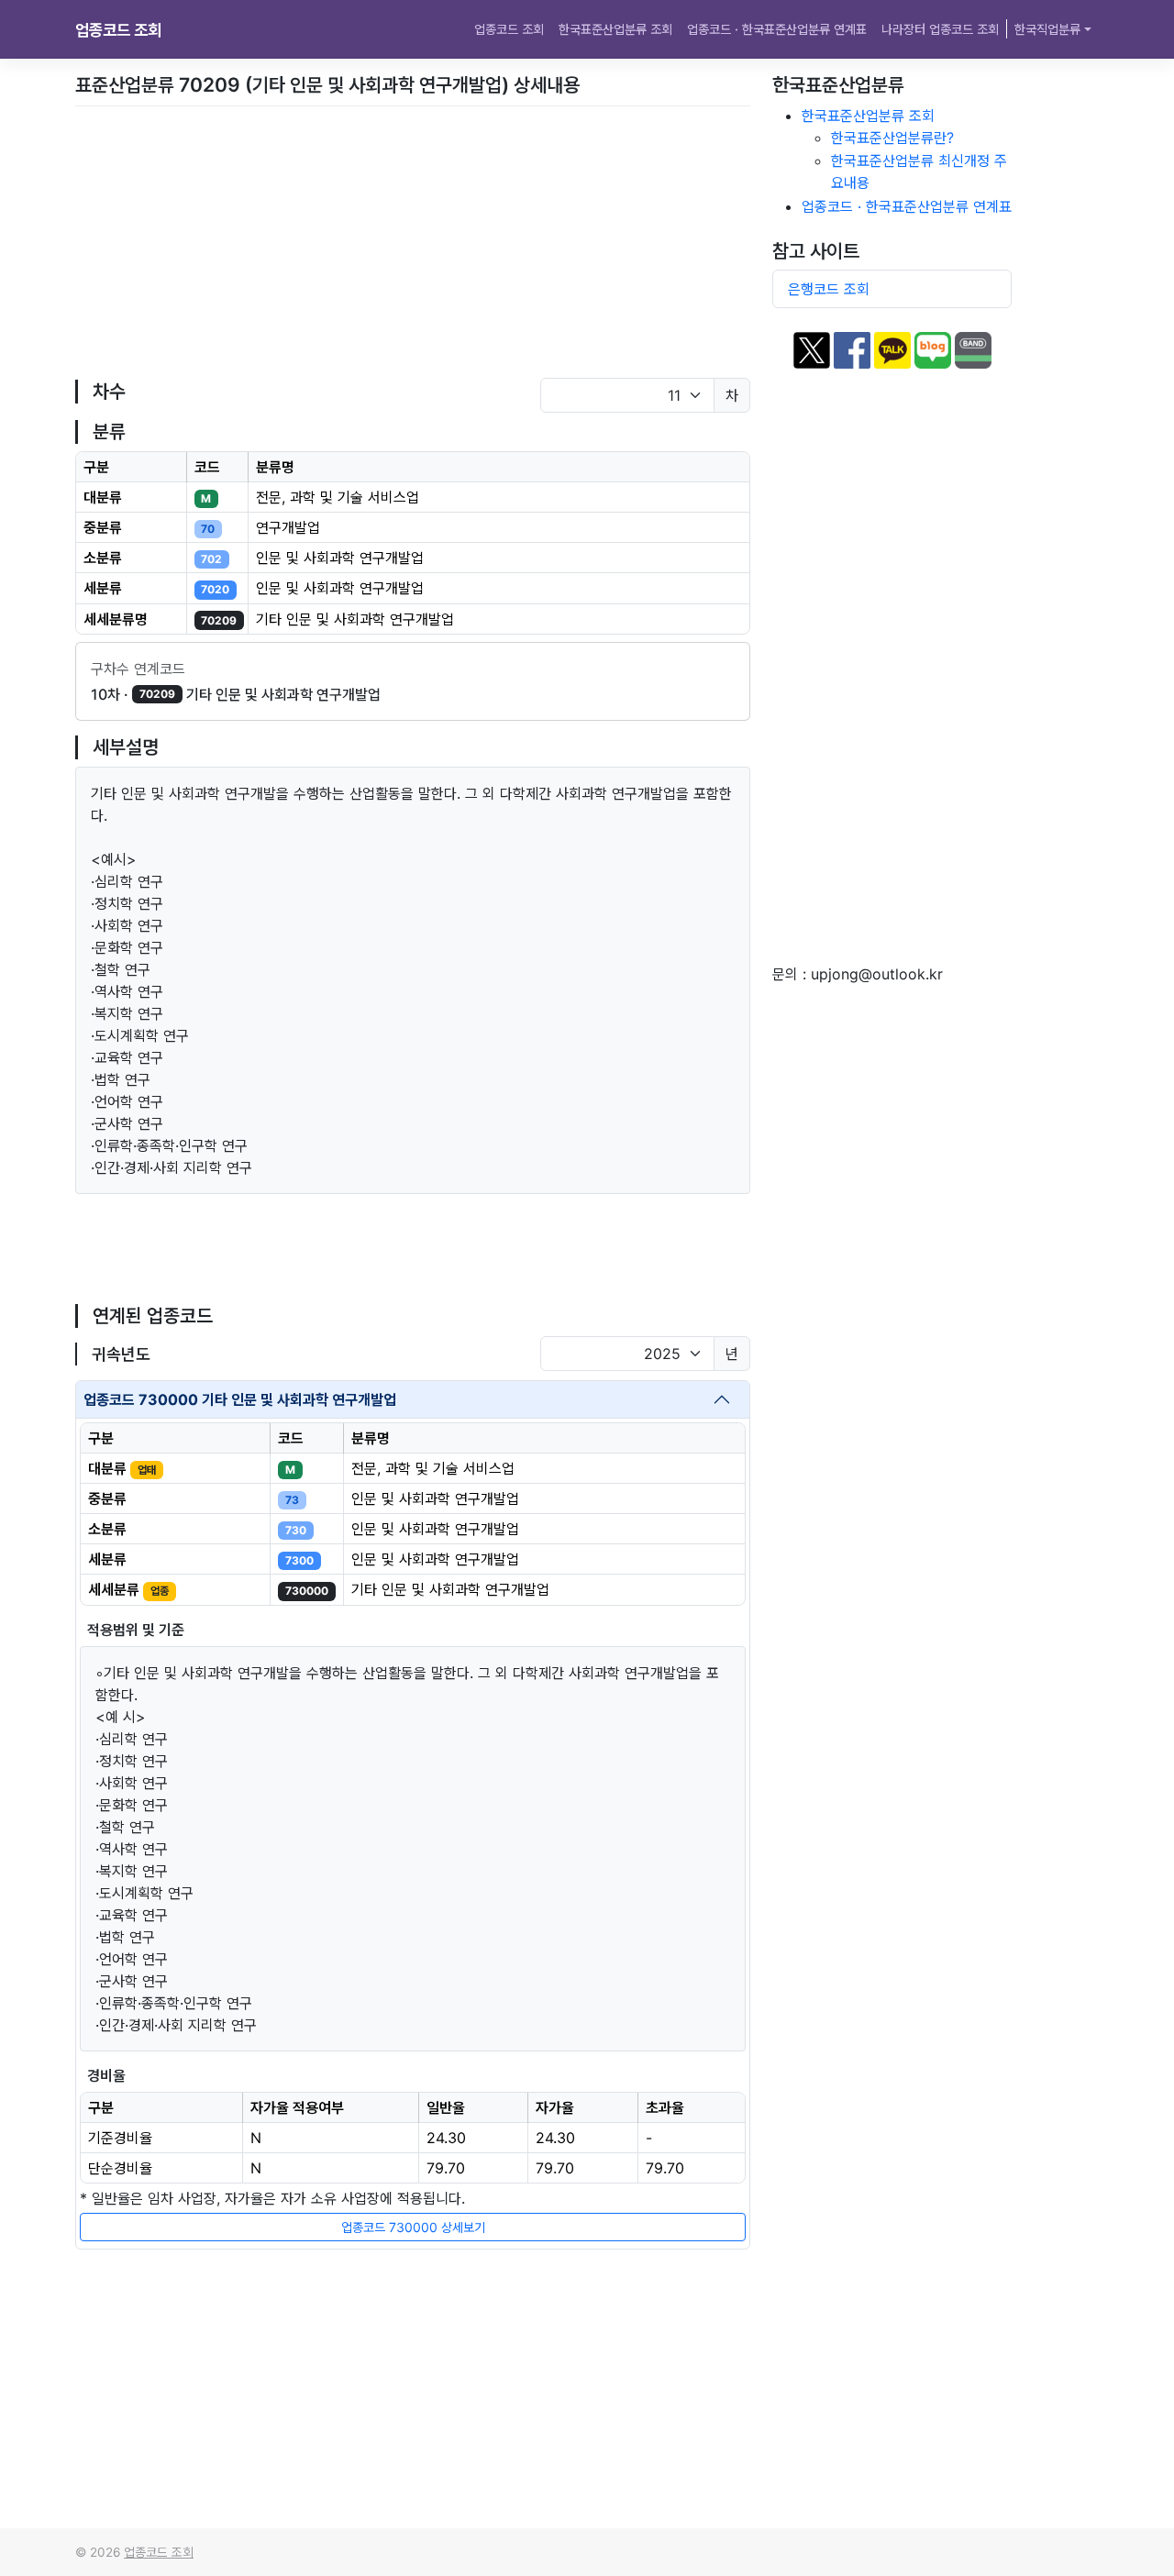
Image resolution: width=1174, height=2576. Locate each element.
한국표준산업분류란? (892, 138)
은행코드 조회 (829, 289)
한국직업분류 (1047, 29)
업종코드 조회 (118, 30)
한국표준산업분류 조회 (615, 29)
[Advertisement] (413, 242)
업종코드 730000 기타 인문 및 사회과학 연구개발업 (240, 1399)
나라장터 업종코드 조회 (940, 29)
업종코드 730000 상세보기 (413, 2227)
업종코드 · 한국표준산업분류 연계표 (777, 29)
